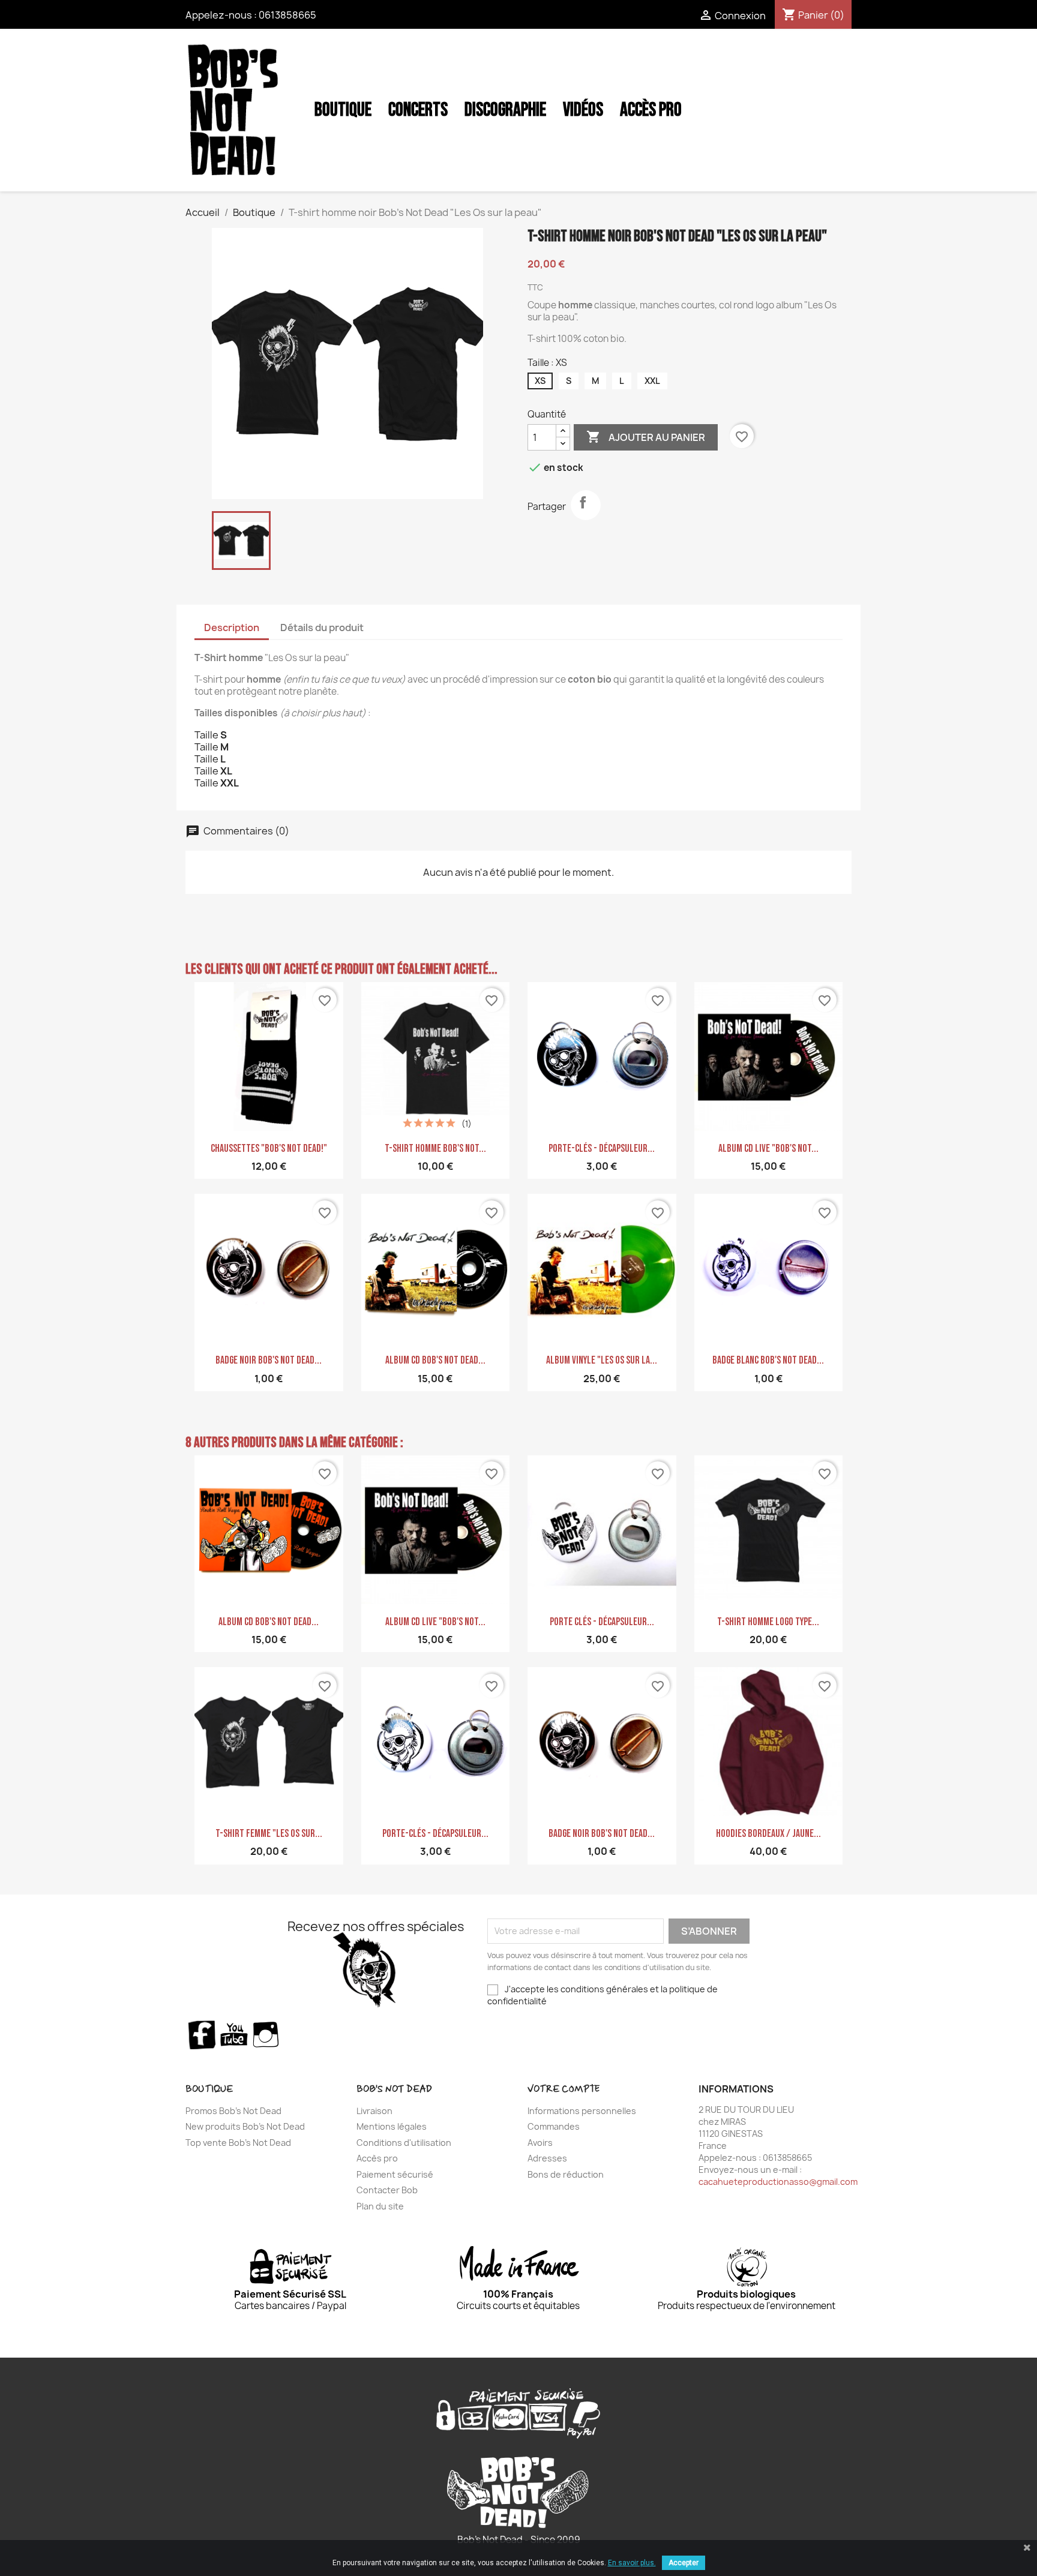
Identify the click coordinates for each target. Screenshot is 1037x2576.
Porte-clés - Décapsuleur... (602, 1149)
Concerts (418, 110)
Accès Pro (651, 110)
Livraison (374, 2111)
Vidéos (583, 110)
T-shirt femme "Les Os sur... (269, 1834)
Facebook (202, 2034)
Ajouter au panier (646, 437)
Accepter (684, 2563)
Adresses (547, 2158)
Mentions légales (392, 2126)
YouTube (234, 2034)
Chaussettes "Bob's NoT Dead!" (269, 1149)
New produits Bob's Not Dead (245, 2126)
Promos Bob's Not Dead (233, 2111)
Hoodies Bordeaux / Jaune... (768, 1834)
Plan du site (380, 2206)
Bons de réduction (566, 2174)
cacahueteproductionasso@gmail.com (778, 2182)
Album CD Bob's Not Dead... (435, 1360)
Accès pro (377, 2158)
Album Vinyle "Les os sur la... (602, 1360)
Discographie (505, 110)
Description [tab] (232, 628)
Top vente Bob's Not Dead (238, 2143)
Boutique (343, 110)
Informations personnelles (582, 2111)
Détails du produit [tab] (322, 628)
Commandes (554, 2126)
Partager (586, 505)
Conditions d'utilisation (404, 2143)
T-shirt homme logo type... (768, 1622)
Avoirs (540, 2143)
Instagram (266, 2034)
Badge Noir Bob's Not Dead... (269, 1360)
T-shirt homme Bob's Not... (435, 1149)
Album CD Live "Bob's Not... (768, 1149)
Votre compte (564, 2089)
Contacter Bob (387, 2190)
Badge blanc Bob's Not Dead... (768, 1360)
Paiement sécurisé (395, 2174)
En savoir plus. (632, 2563)
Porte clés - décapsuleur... (602, 1622)
